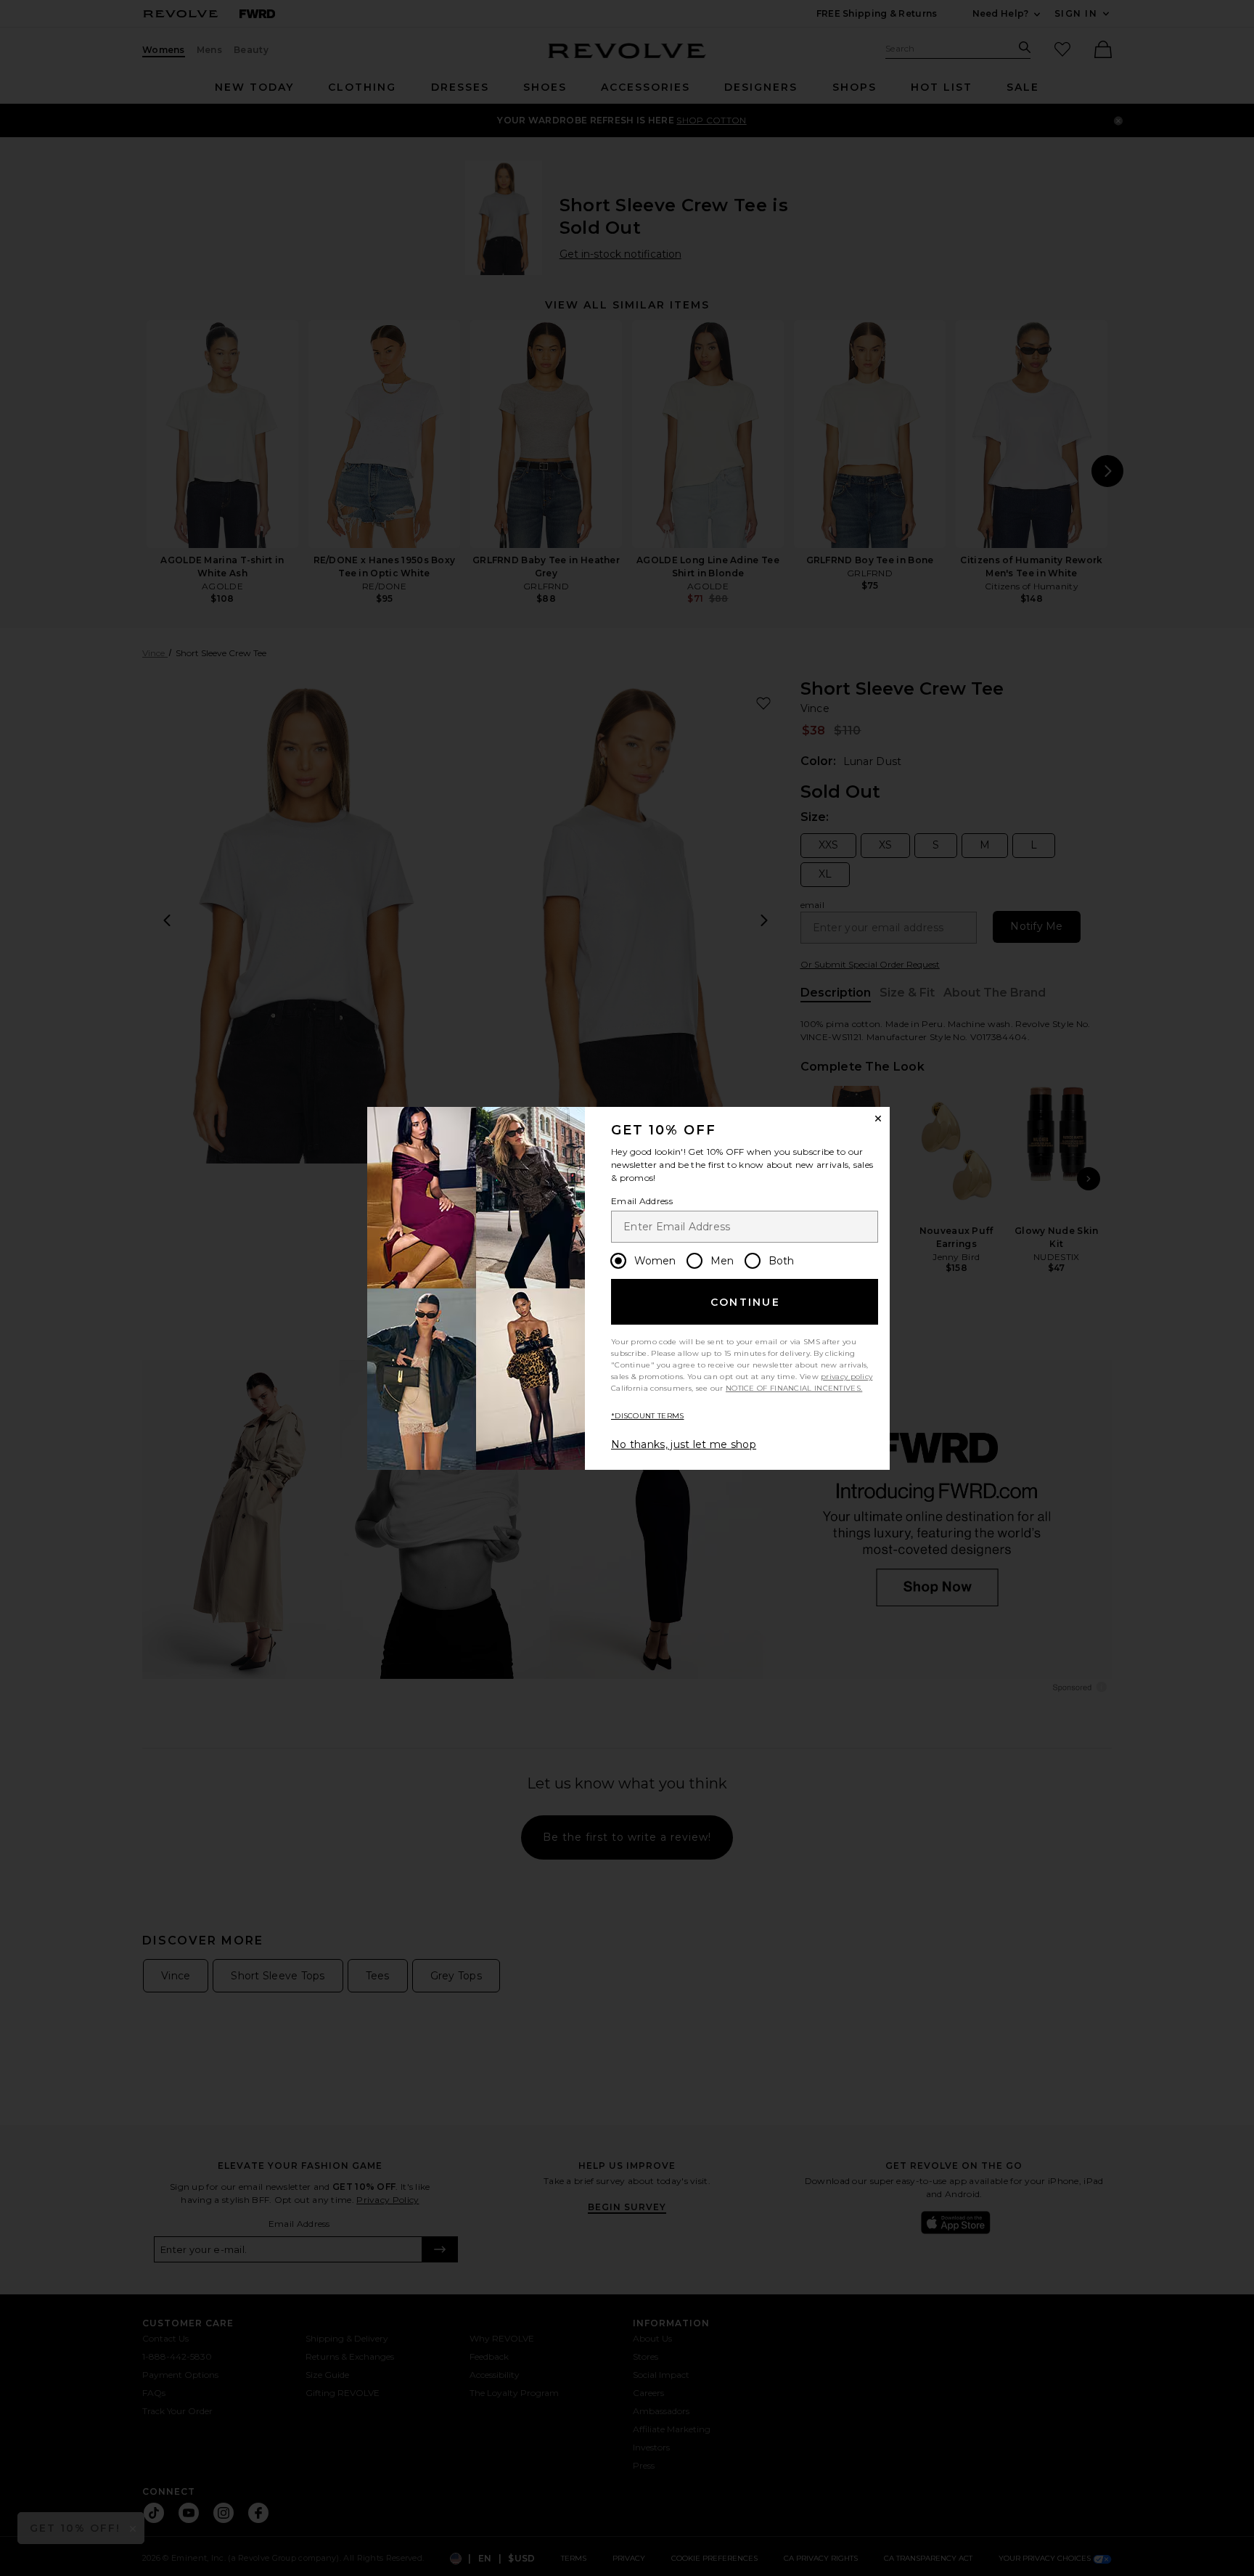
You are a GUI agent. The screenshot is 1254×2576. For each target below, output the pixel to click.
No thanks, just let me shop (684, 1444)
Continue (745, 1302)
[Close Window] (878, 1119)
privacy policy (847, 1377)
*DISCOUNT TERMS (648, 1416)
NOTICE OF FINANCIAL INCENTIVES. (794, 1388)
